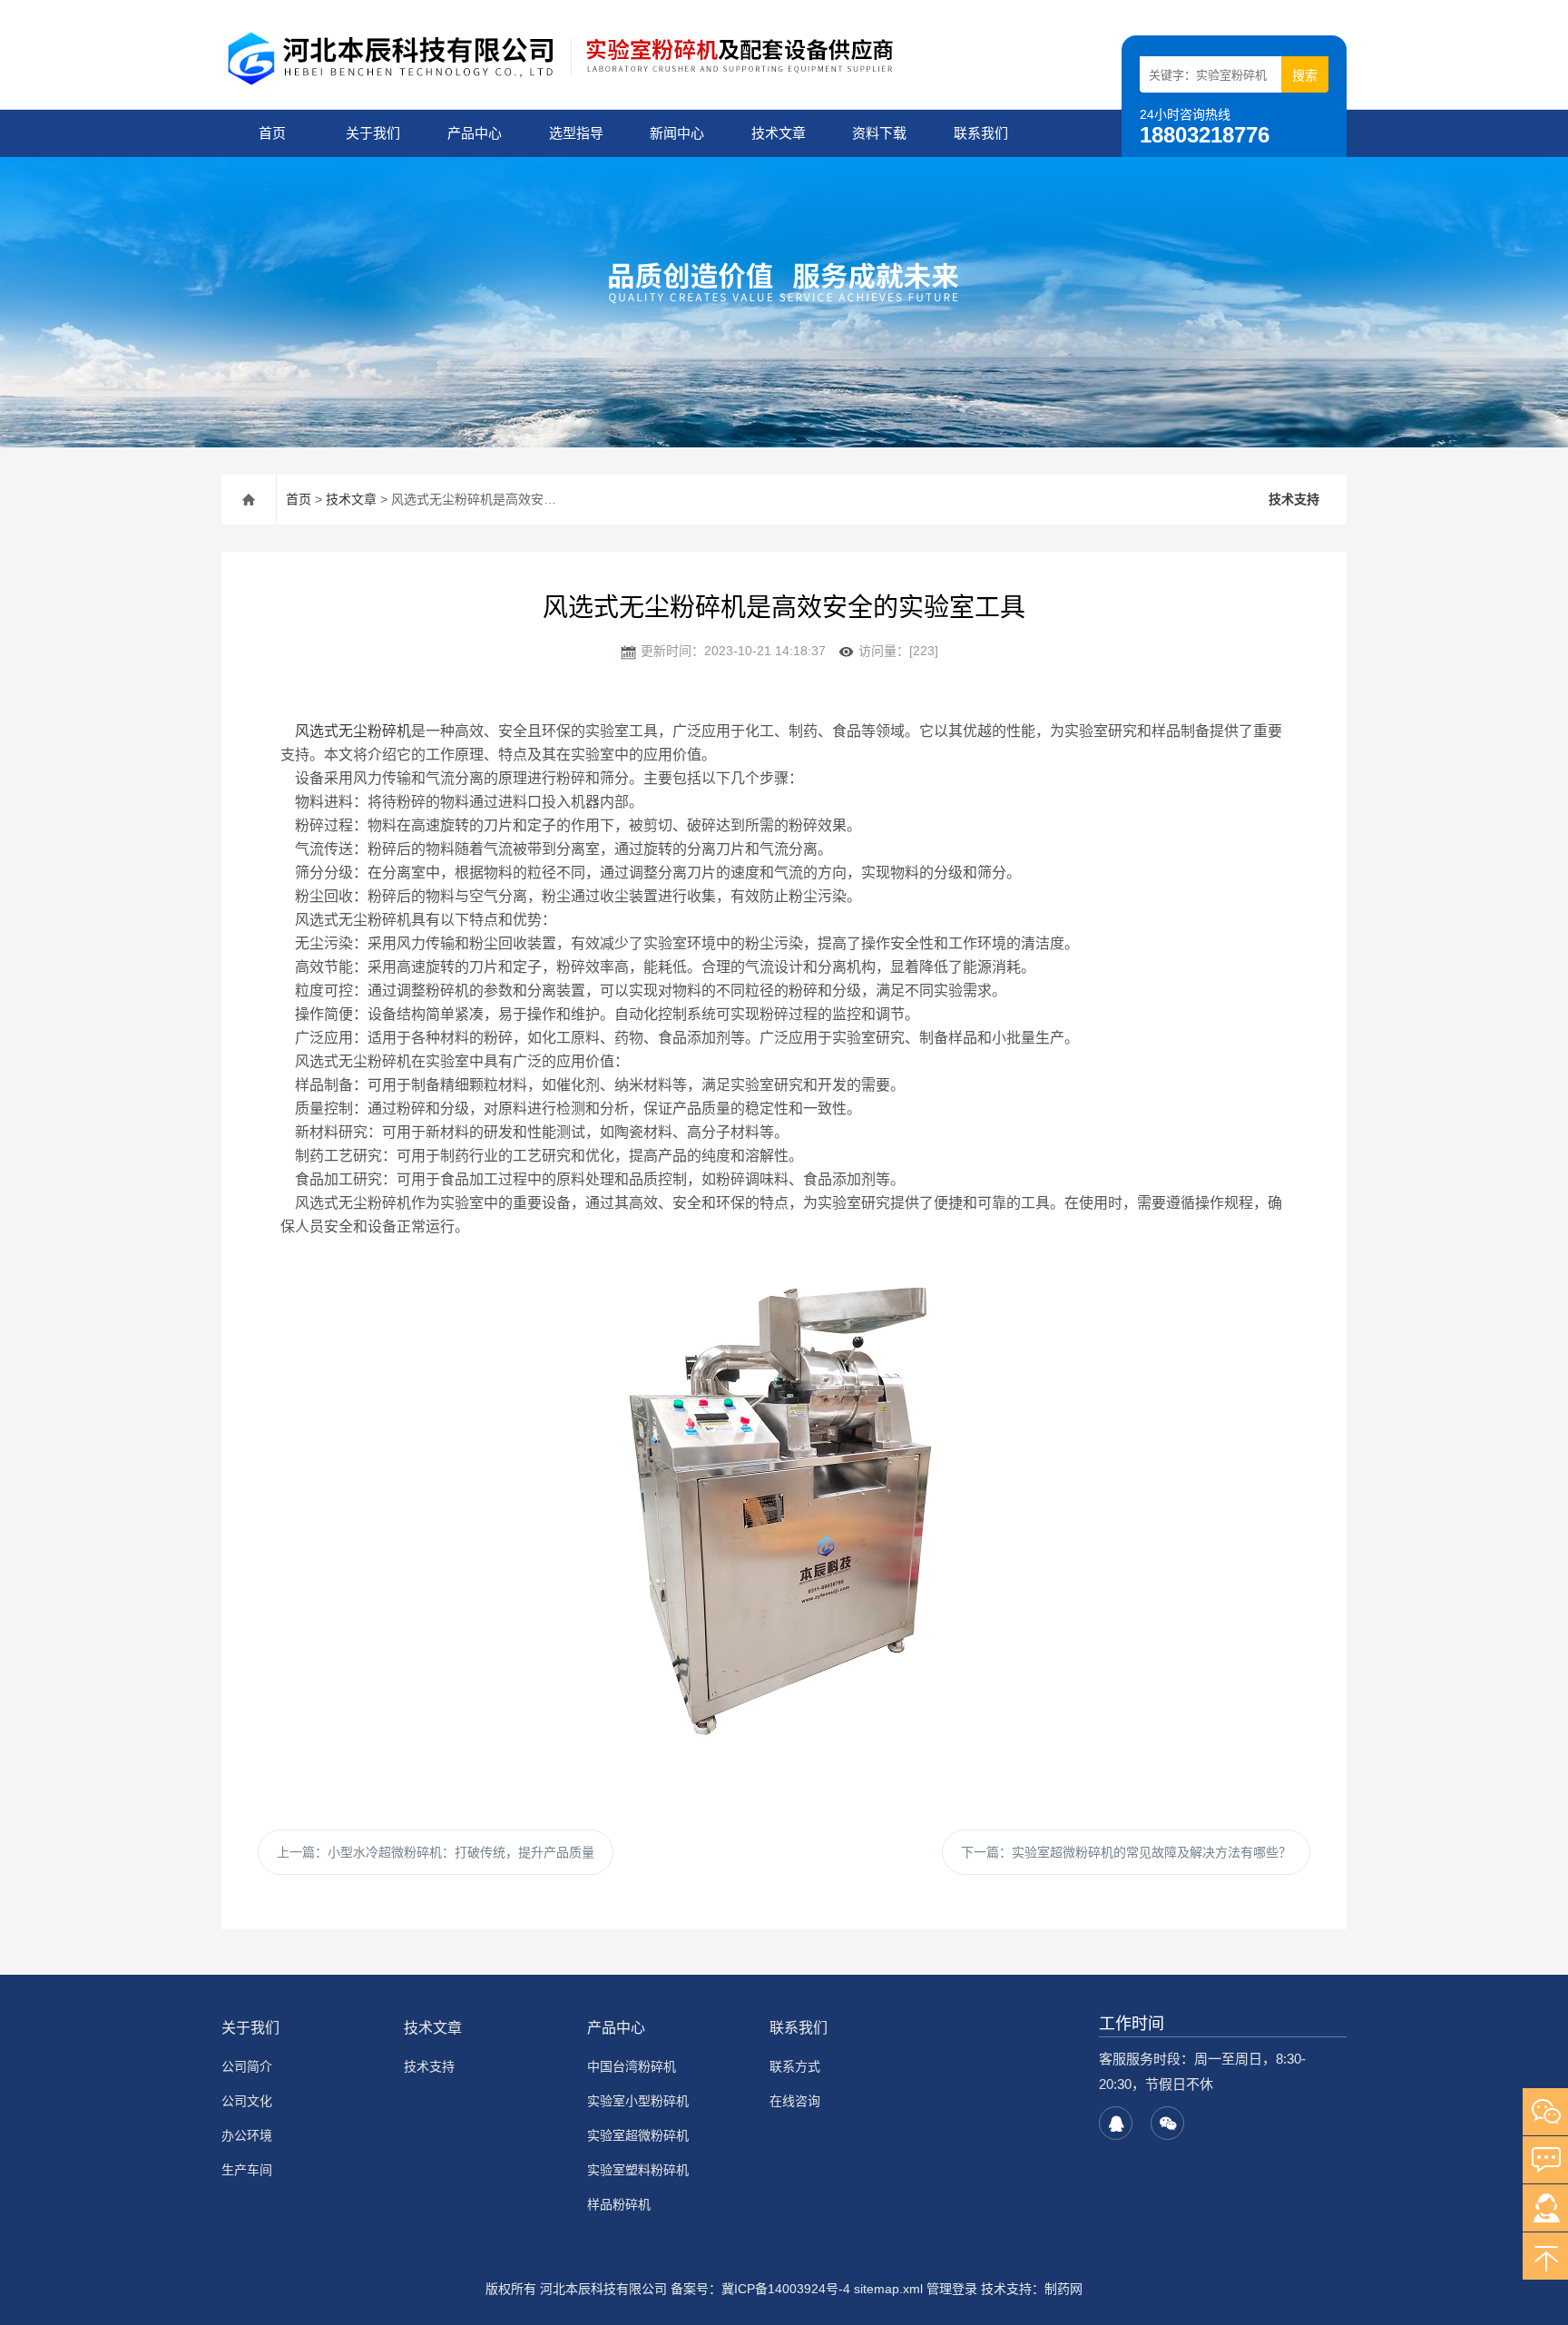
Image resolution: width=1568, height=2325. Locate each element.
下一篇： (1126, 1852)
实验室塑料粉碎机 (638, 2170)
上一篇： (436, 1852)
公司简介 (247, 2066)
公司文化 (247, 2101)
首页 (272, 133)
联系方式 (795, 2066)
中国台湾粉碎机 (632, 2066)
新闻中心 (677, 133)
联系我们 (981, 133)
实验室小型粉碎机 (638, 2101)
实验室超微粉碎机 (638, 2135)
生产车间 (247, 2170)
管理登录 (952, 2289)
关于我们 (373, 133)
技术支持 (1294, 499)
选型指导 (576, 133)
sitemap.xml (888, 2289)
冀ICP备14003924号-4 (786, 2289)
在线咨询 (795, 2101)
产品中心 (475, 133)
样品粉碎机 (619, 2204)
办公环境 (247, 2135)
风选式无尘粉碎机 (353, 731)
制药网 (1063, 2289)
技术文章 (779, 133)
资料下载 (879, 133)
